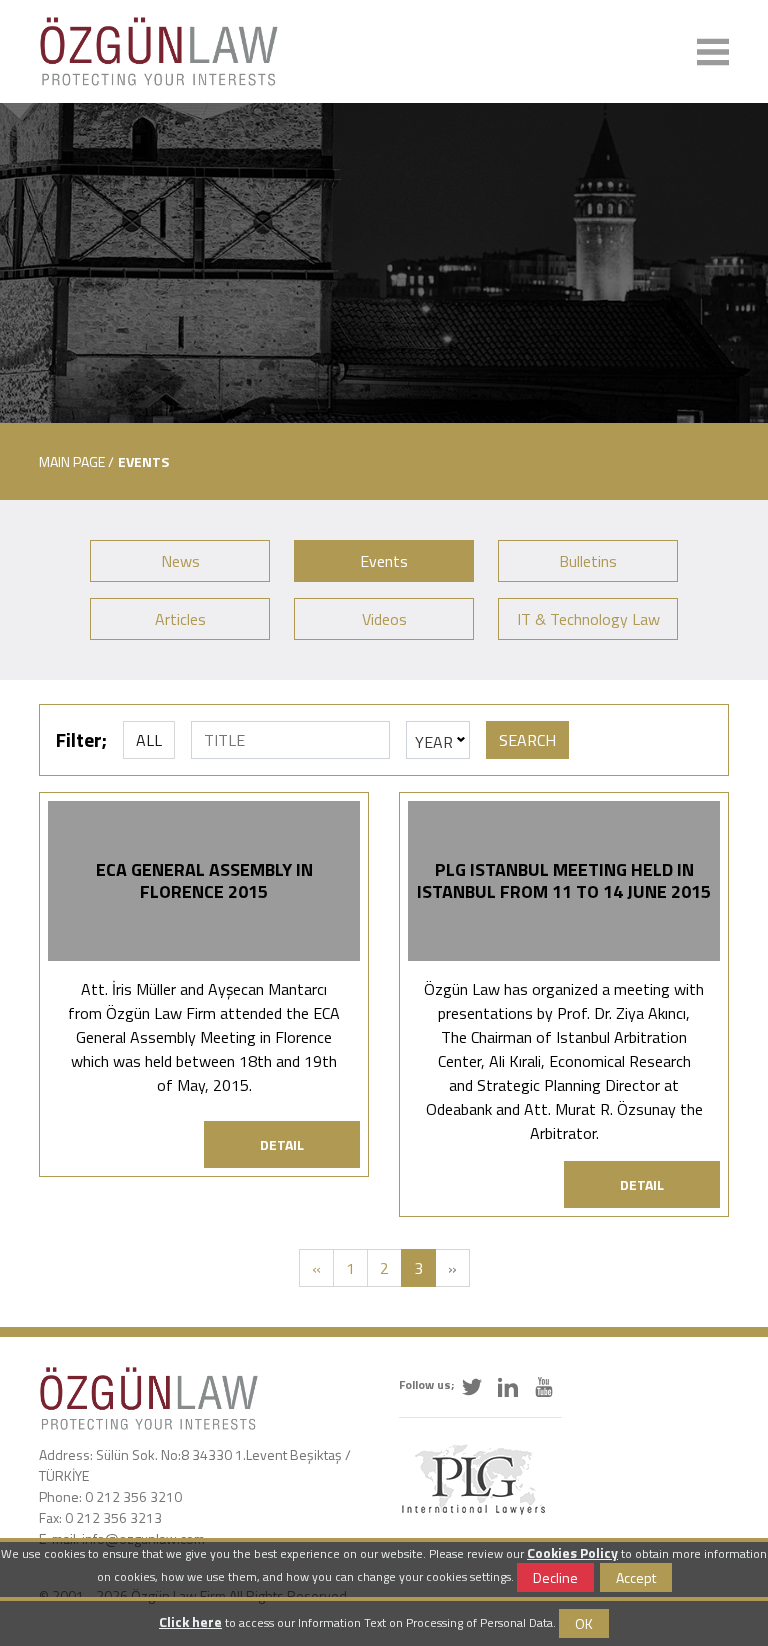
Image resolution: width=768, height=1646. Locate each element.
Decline (555, 1577)
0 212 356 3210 (133, 1496)
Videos (384, 619)
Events (384, 561)
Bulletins (588, 561)
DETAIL (282, 1144)
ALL (149, 740)
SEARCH (527, 740)
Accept (636, 1577)
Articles (180, 619)
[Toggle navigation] (713, 52)
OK (584, 1623)
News (180, 561)
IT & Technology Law (588, 619)
